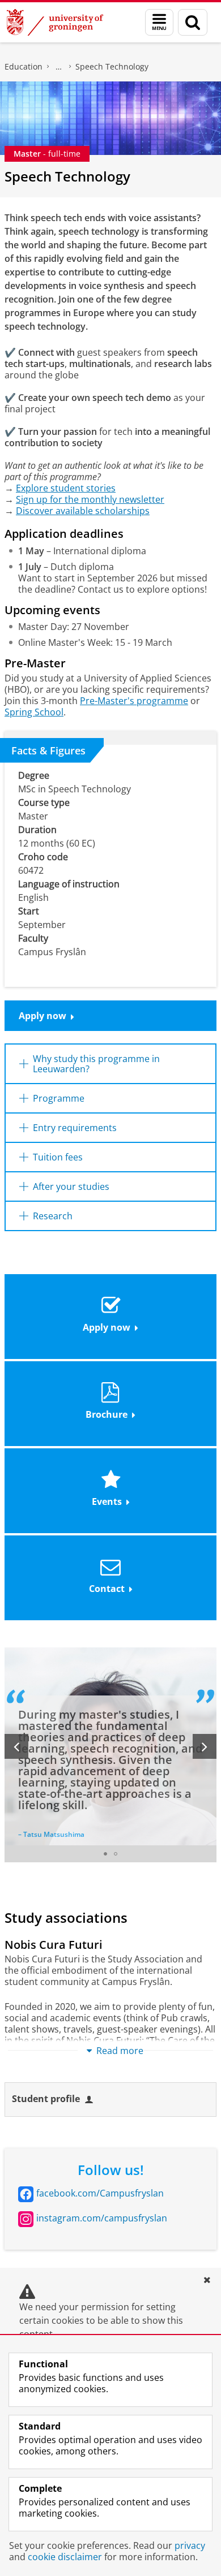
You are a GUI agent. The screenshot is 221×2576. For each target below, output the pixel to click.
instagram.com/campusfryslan (102, 2218)
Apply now (42, 1016)
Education (24, 66)
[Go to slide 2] (116, 1854)
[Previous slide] (16, 1746)
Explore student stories (66, 488)
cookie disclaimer (65, 2557)
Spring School (34, 712)
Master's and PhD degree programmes (59, 67)
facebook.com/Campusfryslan (100, 2193)
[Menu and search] (159, 22)
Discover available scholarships (83, 511)
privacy (190, 2545)
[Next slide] (205, 1746)
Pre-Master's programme (134, 701)
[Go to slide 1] (105, 1854)
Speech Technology (112, 66)
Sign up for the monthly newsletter (90, 499)
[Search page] (193, 22)
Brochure (107, 1414)
